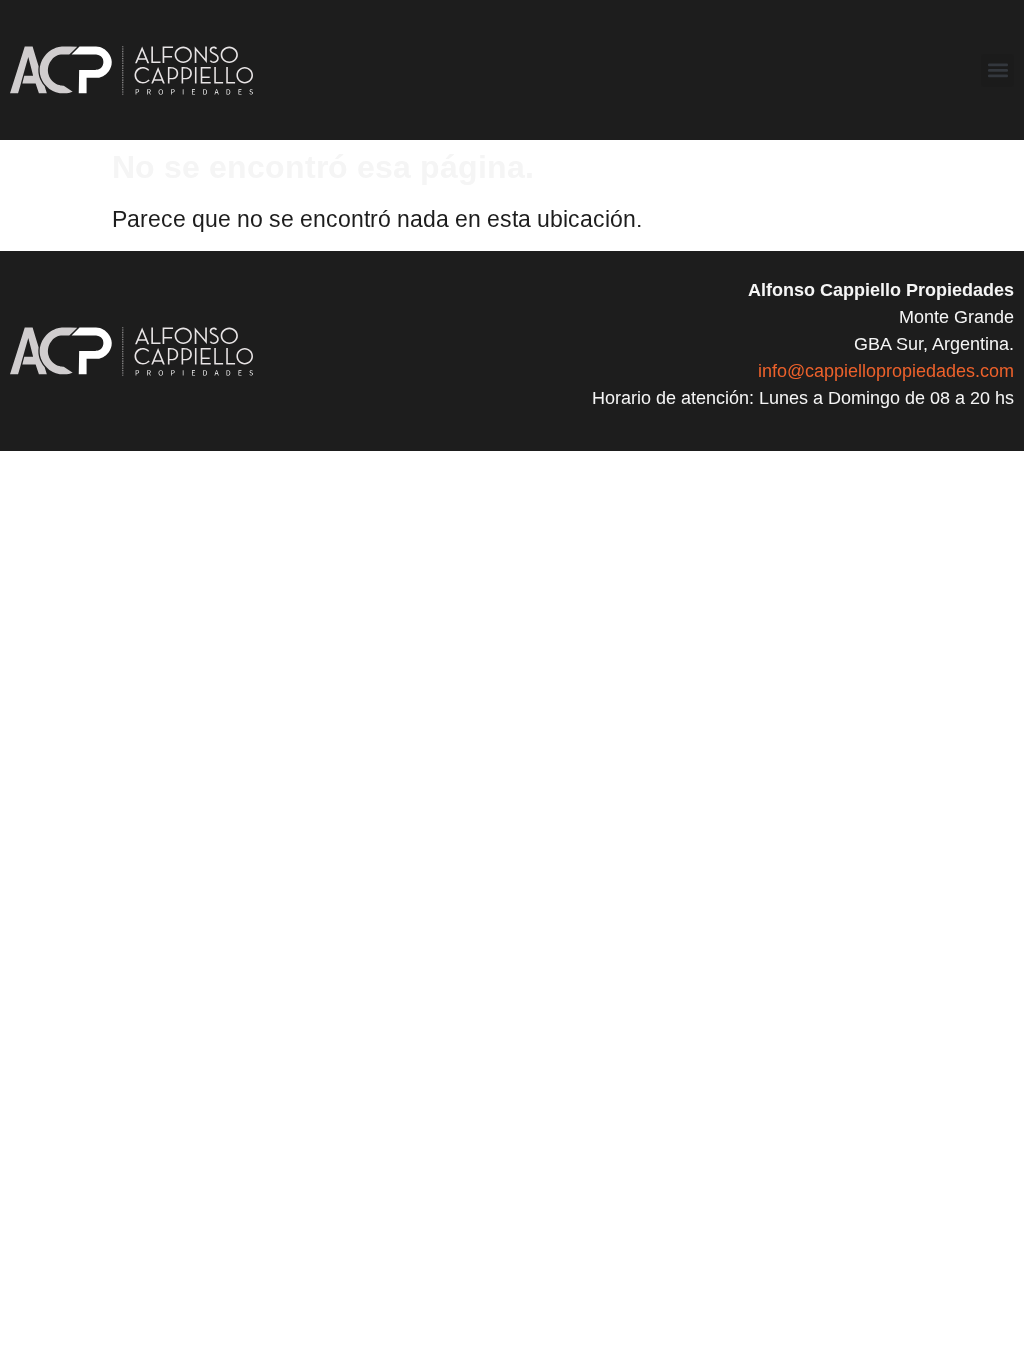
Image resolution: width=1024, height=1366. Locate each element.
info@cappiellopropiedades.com (886, 371)
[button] (997, 70)
